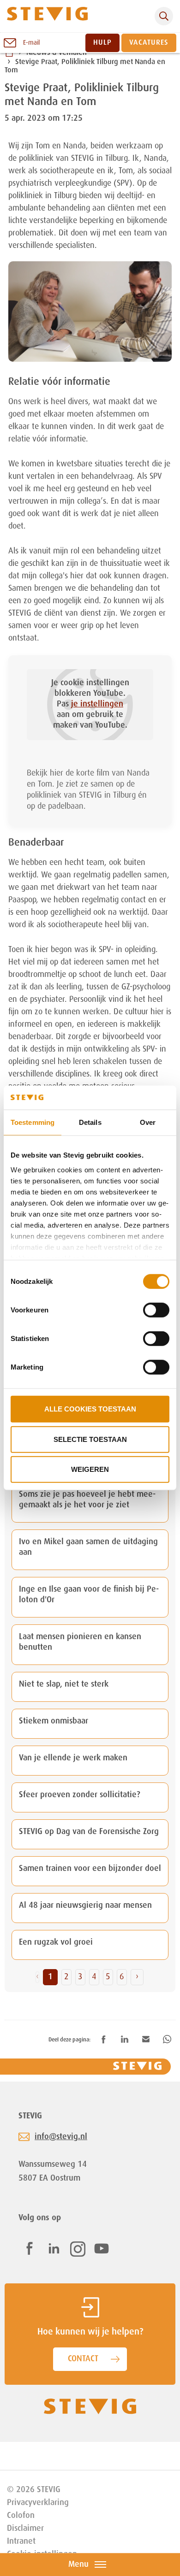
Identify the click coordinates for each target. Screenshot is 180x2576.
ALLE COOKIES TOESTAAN (90, 1409)
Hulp (102, 43)
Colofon (21, 2516)
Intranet (21, 2541)
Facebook (30, 2248)
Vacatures (149, 43)
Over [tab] (148, 1122)
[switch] (156, 1310)
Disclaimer (25, 2529)
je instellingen (97, 704)
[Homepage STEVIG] (47, 16)
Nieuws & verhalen (57, 53)
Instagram (78, 2249)
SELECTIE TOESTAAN (90, 1439)
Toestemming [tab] (33, 1122)
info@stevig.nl (61, 2137)
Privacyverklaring (38, 2503)
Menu (78, 2564)
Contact (83, 2359)
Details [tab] (90, 1122)
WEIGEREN (90, 1469)
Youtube (102, 2248)
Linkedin (54, 2248)
